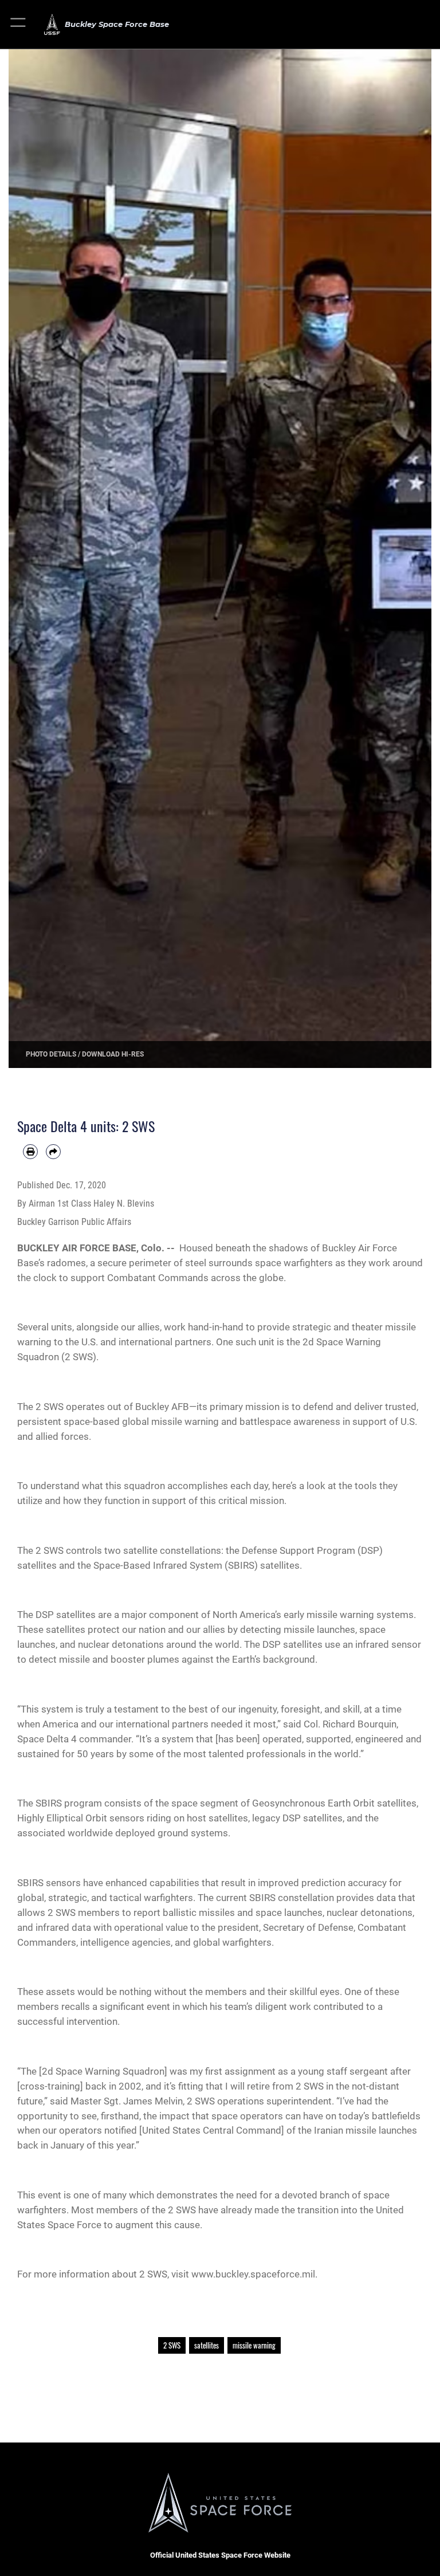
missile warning (254, 2345)
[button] (19, 24)
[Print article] (30, 1152)
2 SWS (172, 2345)
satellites (207, 2345)
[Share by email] (53, 1152)
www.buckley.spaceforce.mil (253, 2274)
